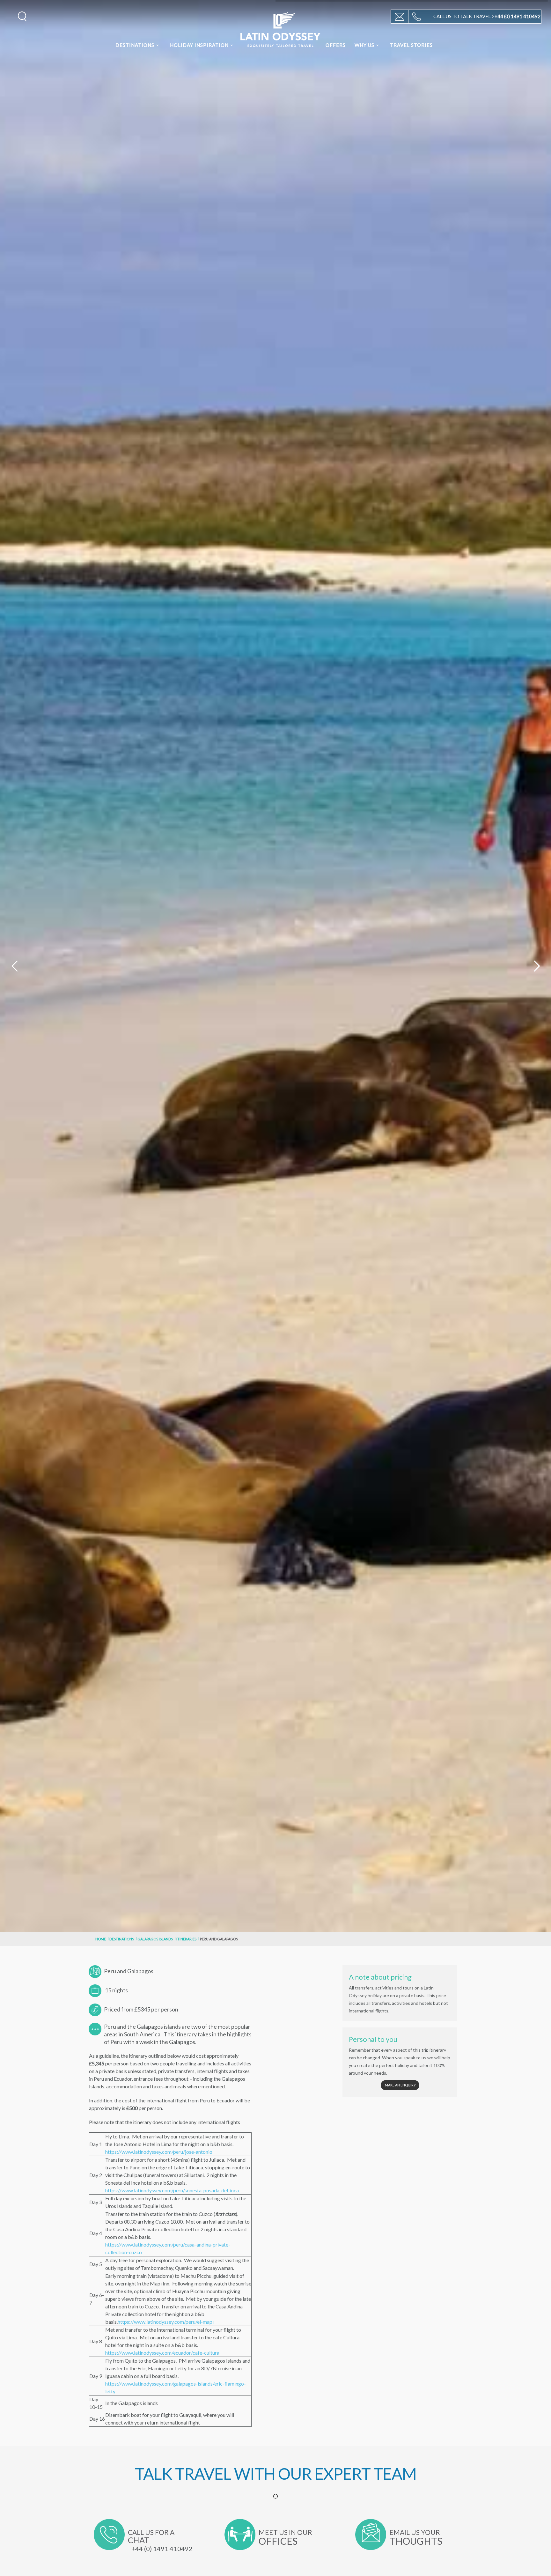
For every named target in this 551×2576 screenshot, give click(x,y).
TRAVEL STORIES (411, 45)
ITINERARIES (186, 1939)
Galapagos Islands (155, 1939)
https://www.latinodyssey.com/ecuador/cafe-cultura (162, 2353)
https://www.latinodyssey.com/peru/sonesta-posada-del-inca (172, 2190)
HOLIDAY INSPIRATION (199, 45)
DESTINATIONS (135, 45)
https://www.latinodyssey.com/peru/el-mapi (166, 2322)
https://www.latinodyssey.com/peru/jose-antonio (159, 2152)
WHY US (364, 45)
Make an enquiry (400, 2085)
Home (101, 1939)
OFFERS (336, 45)
